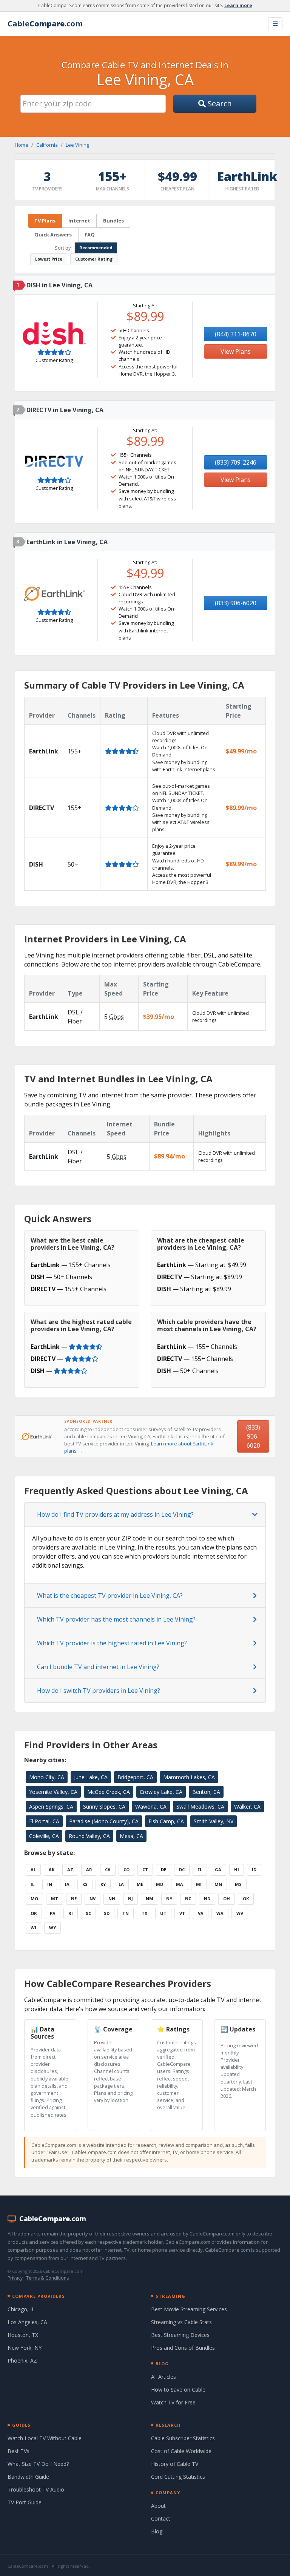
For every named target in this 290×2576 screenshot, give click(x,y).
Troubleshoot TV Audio (36, 2489)
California (47, 145)
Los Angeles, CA (27, 2322)
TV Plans (45, 221)
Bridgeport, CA (135, 1777)
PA (53, 1913)
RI (71, 1913)
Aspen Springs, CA (51, 1807)
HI (237, 1869)
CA (108, 1869)
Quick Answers (53, 235)
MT (55, 1899)
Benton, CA (206, 1792)
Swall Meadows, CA (200, 1807)
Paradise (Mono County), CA (104, 1821)
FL (200, 1869)
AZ (70, 1869)
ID (254, 1869)
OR (34, 1913)
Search (219, 104)
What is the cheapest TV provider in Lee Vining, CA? (110, 1596)
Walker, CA (247, 1807)
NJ (130, 1899)
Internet (79, 221)
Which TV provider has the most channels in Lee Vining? (116, 1619)
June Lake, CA (91, 1777)
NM (150, 1899)
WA (220, 1913)
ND (207, 1899)
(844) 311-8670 (236, 334)
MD (160, 1884)
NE (74, 1899)
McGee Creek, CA (109, 1792)
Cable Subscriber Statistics (183, 2438)
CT (145, 1869)
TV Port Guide (25, 2502)
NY (169, 1899)
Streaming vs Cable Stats (181, 2322)
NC (188, 1899)
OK (246, 1899)
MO (34, 1899)
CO (126, 1869)
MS (238, 1884)
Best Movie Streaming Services (189, 2309)
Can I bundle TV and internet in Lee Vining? (98, 1667)
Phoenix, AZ (22, 2360)
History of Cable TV (175, 2464)
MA (180, 1884)
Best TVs (19, 2451)
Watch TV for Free (173, 2402)
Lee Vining (77, 145)
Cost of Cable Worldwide (181, 2451)
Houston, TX (23, 2335)
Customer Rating (94, 259)
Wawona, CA (151, 1807)
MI (199, 1884)
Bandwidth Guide (28, 2477)
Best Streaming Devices (180, 2335)
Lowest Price (49, 259)
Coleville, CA (44, 1836)
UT (163, 1913)
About (158, 2506)
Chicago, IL (21, 2309)
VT (182, 1913)
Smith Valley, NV (214, 1821)
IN (50, 1884)
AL (33, 1869)
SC (88, 1913)
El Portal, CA (44, 1821)
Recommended (96, 248)
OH (227, 1899)
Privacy (15, 2278)
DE (164, 1869)
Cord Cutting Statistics (178, 2477)
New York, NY (25, 2348)
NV (93, 1899)
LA (121, 1884)
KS (85, 1884)
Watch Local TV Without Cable (45, 2438)
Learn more (238, 5)
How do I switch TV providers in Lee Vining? (99, 1691)
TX (144, 1913)
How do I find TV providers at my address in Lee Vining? (115, 1514)
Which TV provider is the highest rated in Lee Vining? (112, 1643)
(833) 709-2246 (236, 462)
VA (201, 1913)
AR (89, 1869)
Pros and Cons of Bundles (183, 2348)
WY (52, 1928)
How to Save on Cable (178, 2390)
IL (32, 1884)
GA (218, 1869)
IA (67, 1884)
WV (240, 1913)
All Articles (164, 2377)
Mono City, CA (47, 1777)
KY (103, 1884)
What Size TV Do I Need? (38, 2464)
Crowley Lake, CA (161, 1792)
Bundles (113, 221)
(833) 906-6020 (236, 603)
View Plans (236, 351)
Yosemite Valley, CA (53, 1792)
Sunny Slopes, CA (104, 1807)
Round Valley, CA (89, 1836)
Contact (161, 2518)
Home (22, 145)
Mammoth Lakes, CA (189, 1777)
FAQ (90, 235)
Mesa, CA (131, 1836)
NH (112, 1899)
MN (218, 1884)
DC (182, 1869)
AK (52, 1869)
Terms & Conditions (47, 2278)
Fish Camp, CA (166, 1821)
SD (107, 1913)
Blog (157, 2531)
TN (126, 1913)
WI (33, 1928)
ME (140, 1884)
